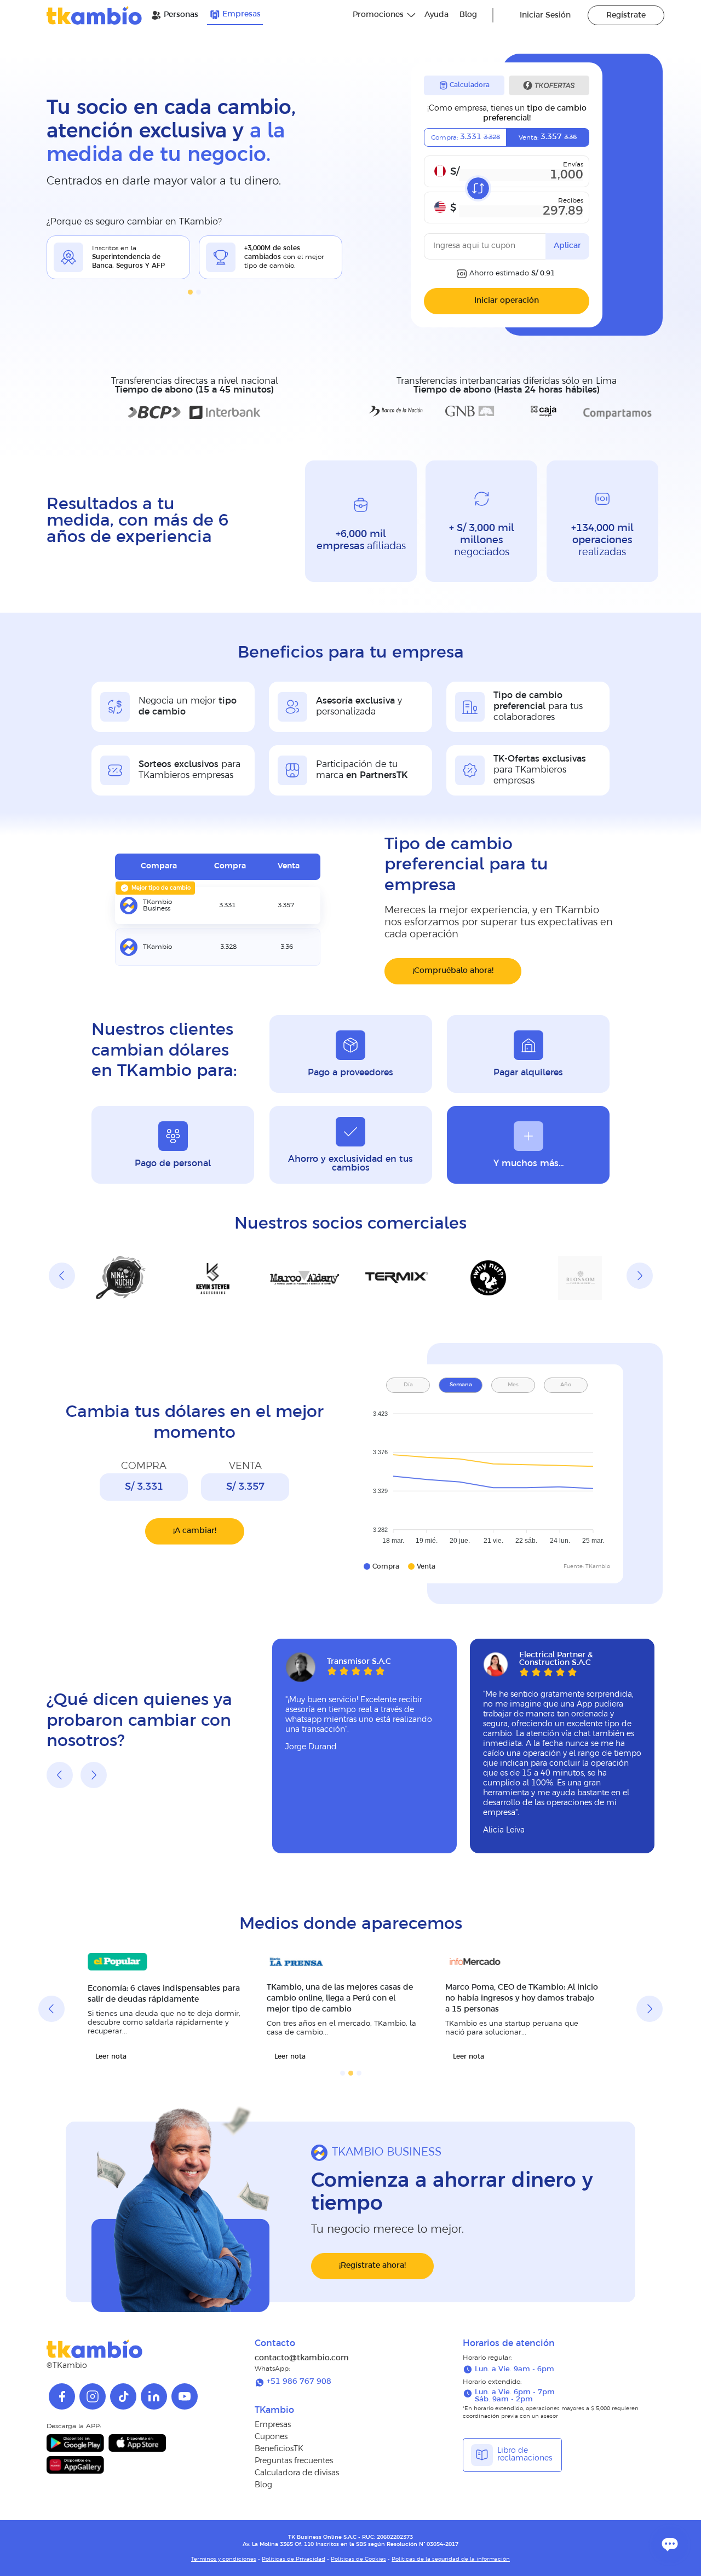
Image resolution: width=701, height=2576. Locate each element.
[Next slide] (640, 1276)
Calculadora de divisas (297, 2473)
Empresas (242, 15)
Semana (461, 1385)
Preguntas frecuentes (294, 2461)
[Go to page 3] (359, 2073)
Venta (289, 866)
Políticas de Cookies (358, 2559)
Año (566, 1385)
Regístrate (626, 16)
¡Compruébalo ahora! (453, 971)
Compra (230, 866)
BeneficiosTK (279, 2449)
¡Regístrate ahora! (372, 2266)
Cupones (271, 2437)
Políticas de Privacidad (294, 2559)
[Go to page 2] (199, 292)
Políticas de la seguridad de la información (451, 2559)
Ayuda (436, 15)
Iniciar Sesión (545, 16)
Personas (181, 15)
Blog (468, 15)
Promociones (378, 15)
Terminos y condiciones (224, 2559)
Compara (159, 866)
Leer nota (111, 2057)
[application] (487, 1474)
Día (408, 1385)
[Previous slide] (62, 1276)
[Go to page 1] (190, 292)
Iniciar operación (507, 301)
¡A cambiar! (195, 1531)
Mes (513, 1385)
